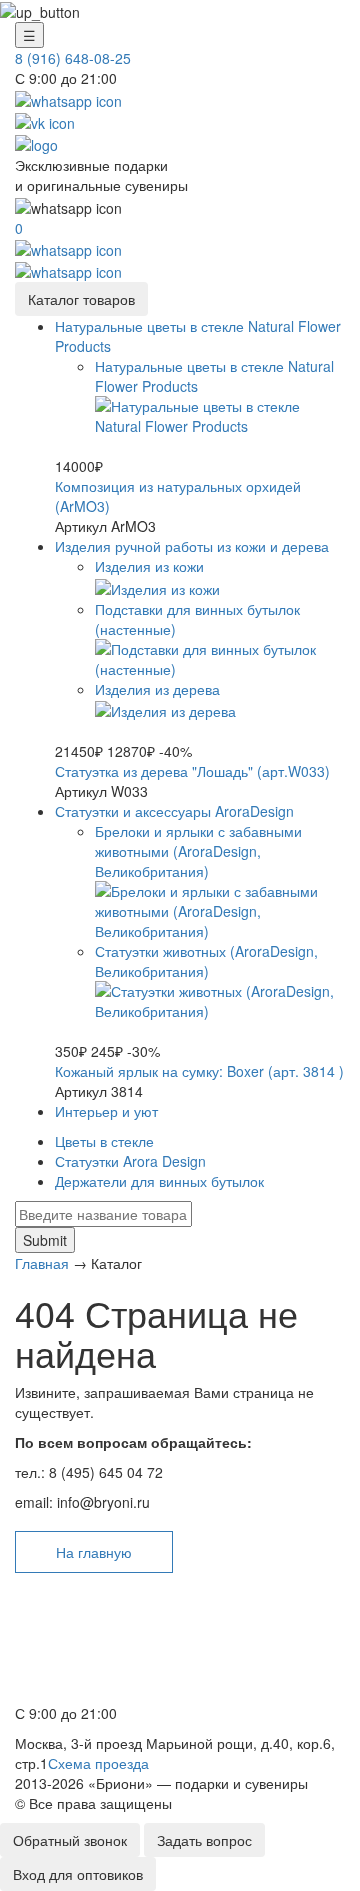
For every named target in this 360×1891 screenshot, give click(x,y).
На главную (94, 1552)
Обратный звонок (70, 1840)
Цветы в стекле (104, 1141)
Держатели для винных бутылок (159, 1181)
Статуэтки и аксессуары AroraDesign (174, 811)
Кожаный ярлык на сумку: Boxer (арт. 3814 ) (199, 1071)
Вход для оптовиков (78, 1874)
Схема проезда (98, 1763)
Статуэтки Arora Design (130, 1161)
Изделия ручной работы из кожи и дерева (192, 546)
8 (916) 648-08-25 (73, 58)
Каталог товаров (81, 299)
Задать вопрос (204, 1840)
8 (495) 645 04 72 (77, 1667)
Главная (42, 1263)
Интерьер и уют (106, 1111)
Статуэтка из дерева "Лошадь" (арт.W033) (192, 771)
